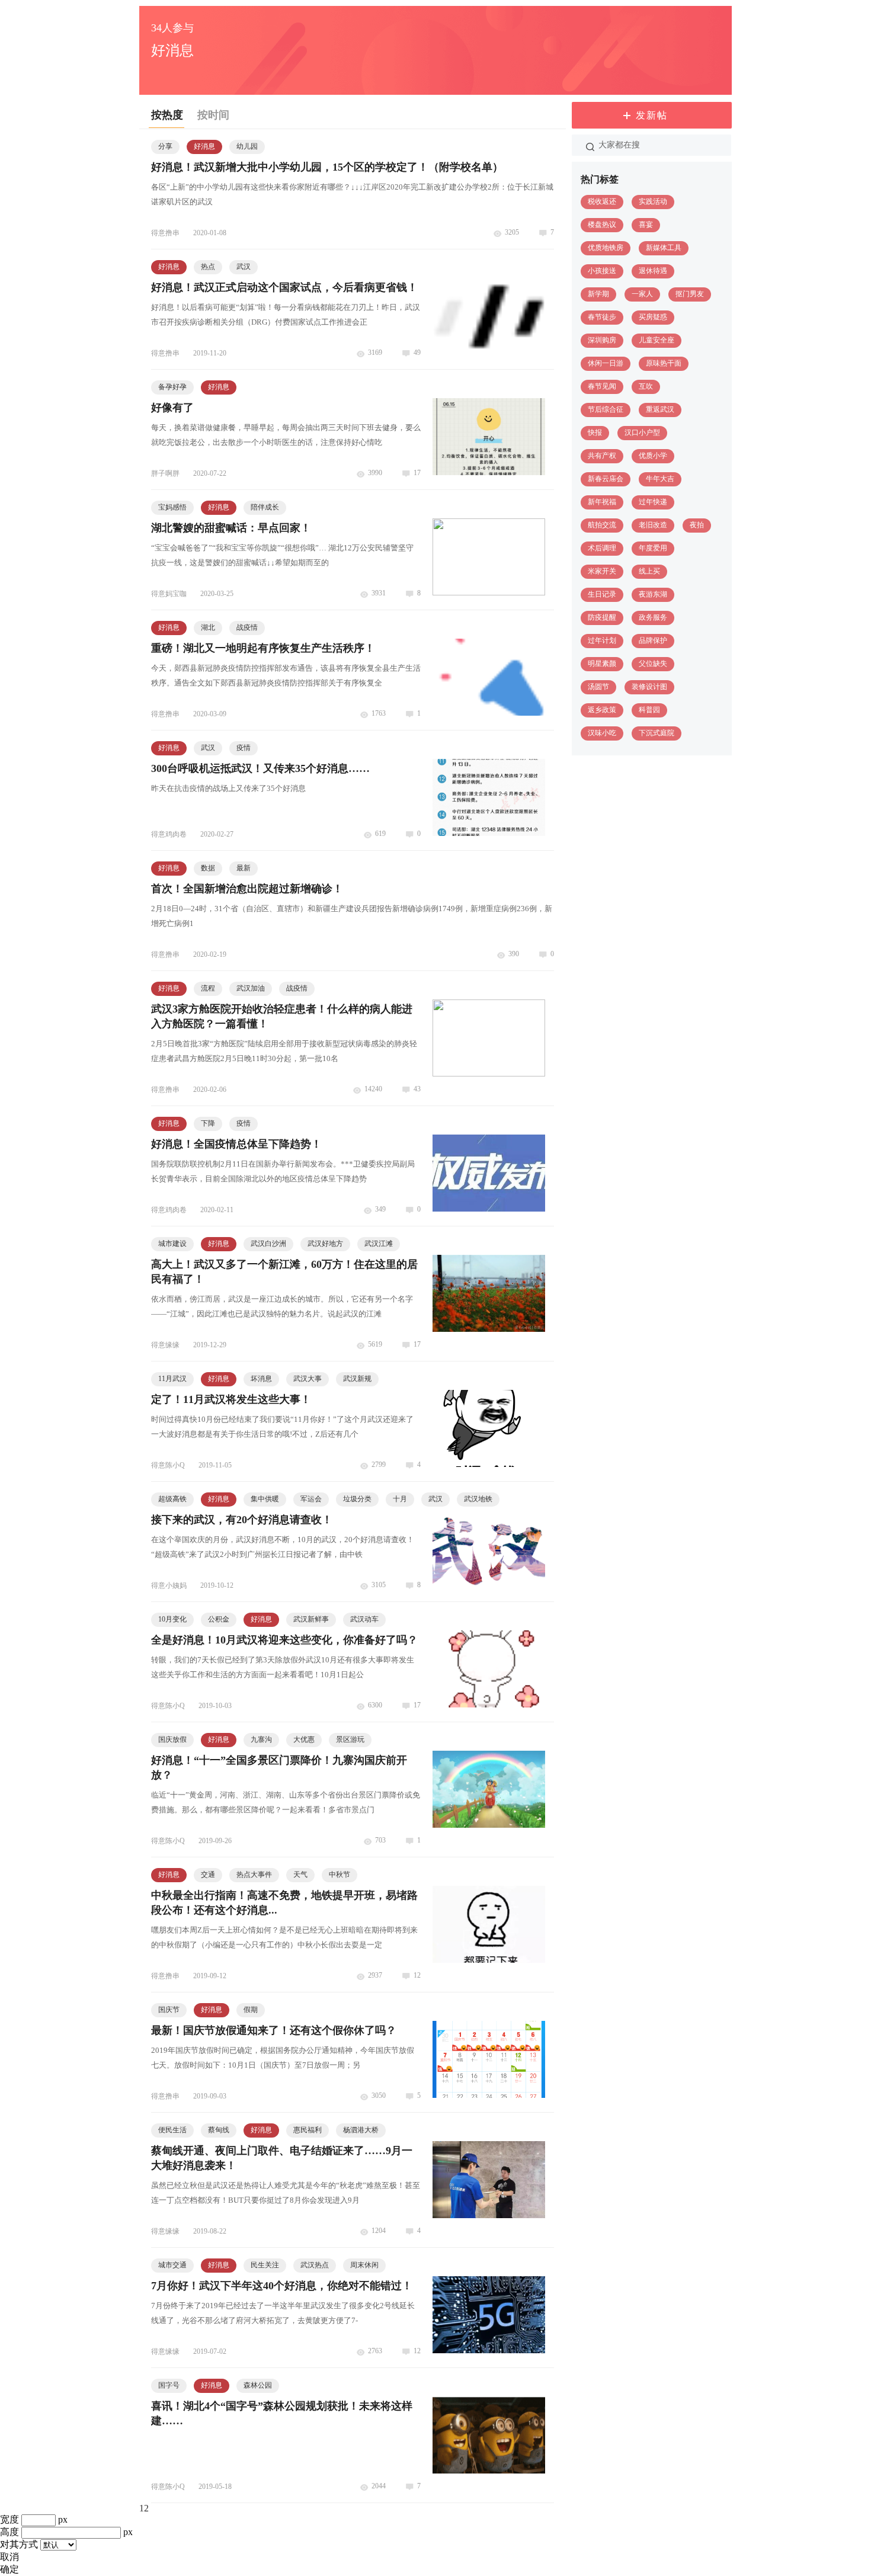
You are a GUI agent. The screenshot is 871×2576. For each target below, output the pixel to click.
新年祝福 (602, 502)
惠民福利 (308, 2130)
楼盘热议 (602, 225)
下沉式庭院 (657, 733)
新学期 (598, 294)
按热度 (167, 115)
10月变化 (172, 1619)
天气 (300, 1875)
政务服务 (653, 617)
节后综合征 (606, 409)
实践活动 (653, 201)
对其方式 (19, 2544)
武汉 (244, 267)
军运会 (311, 1499)
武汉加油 (251, 988)
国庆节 (169, 2010)
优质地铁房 (606, 248)
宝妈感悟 (172, 507)
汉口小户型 (642, 432)
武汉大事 (308, 1379)
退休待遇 (653, 271)
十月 (400, 1499)
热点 (208, 267)
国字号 (169, 2385)
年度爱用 (653, 548)
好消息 (204, 146)
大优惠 (304, 1739)
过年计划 (602, 640)
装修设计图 (649, 687)
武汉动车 (364, 1619)
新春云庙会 (606, 479)
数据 (208, 868)
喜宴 (646, 225)
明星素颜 (602, 664)
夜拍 (697, 525)
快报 (595, 432)
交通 (208, 1875)
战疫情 (247, 627)
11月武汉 (172, 1379)
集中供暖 (265, 1499)
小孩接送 (602, 271)
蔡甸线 (219, 2130)
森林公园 (258, 2385)
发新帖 (652, 115)
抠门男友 (690, 294)
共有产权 (602, 456)
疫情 (244, 748)
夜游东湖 (653, 594)
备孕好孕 (172, 387)
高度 (9, 2532)
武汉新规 (357, 1379)
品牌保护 (653, 640)
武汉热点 (315, 2265)
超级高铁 (172, 1499)
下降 (208, 1123)
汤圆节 (598, 687)
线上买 (649, 571)
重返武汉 (660, 409)
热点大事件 (254, 1875)
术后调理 (602, 548)
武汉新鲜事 (311, 1619)
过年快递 (653, 502)
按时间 (213, 115)
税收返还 (602, 201)
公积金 (219, 1619)
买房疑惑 (653, 317)
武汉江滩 (379, 1244)
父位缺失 (653, 664)
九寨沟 (261, 1739)
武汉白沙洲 (268, 1244)
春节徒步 (602, 317)
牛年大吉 (660, 479)
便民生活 (172, 2130)
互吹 (646, 386)
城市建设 (172, 1244)
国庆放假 (172, 1739)
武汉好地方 (325, 1244)
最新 (244, 868)
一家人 (642, 294)
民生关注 (265, 2265)
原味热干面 (664, 363)
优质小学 (653, 456)
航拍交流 (602, 525)
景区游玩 (350, 1739)
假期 (251, 2010)
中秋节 (340, 1875)
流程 (208, 988)
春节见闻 (602, 386)
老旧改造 (653, 525)
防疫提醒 (602, 617)
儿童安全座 (657, 340)
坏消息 (261, 1379)
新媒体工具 (664, 248)
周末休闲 (364, 2265)
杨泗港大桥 (361, 2130)
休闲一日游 (606, 363)
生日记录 (602, 594)
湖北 (208, 627)
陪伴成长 (265, 507)
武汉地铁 (478, 1499)
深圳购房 (602, 340)
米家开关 (602, 571)
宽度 (9, 2519)
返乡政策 (602, 710)
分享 (165, 146)
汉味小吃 (602, 733)
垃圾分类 (357, 1499)
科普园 (649, 710)
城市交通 (172, 2265)
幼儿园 (247, 146)
